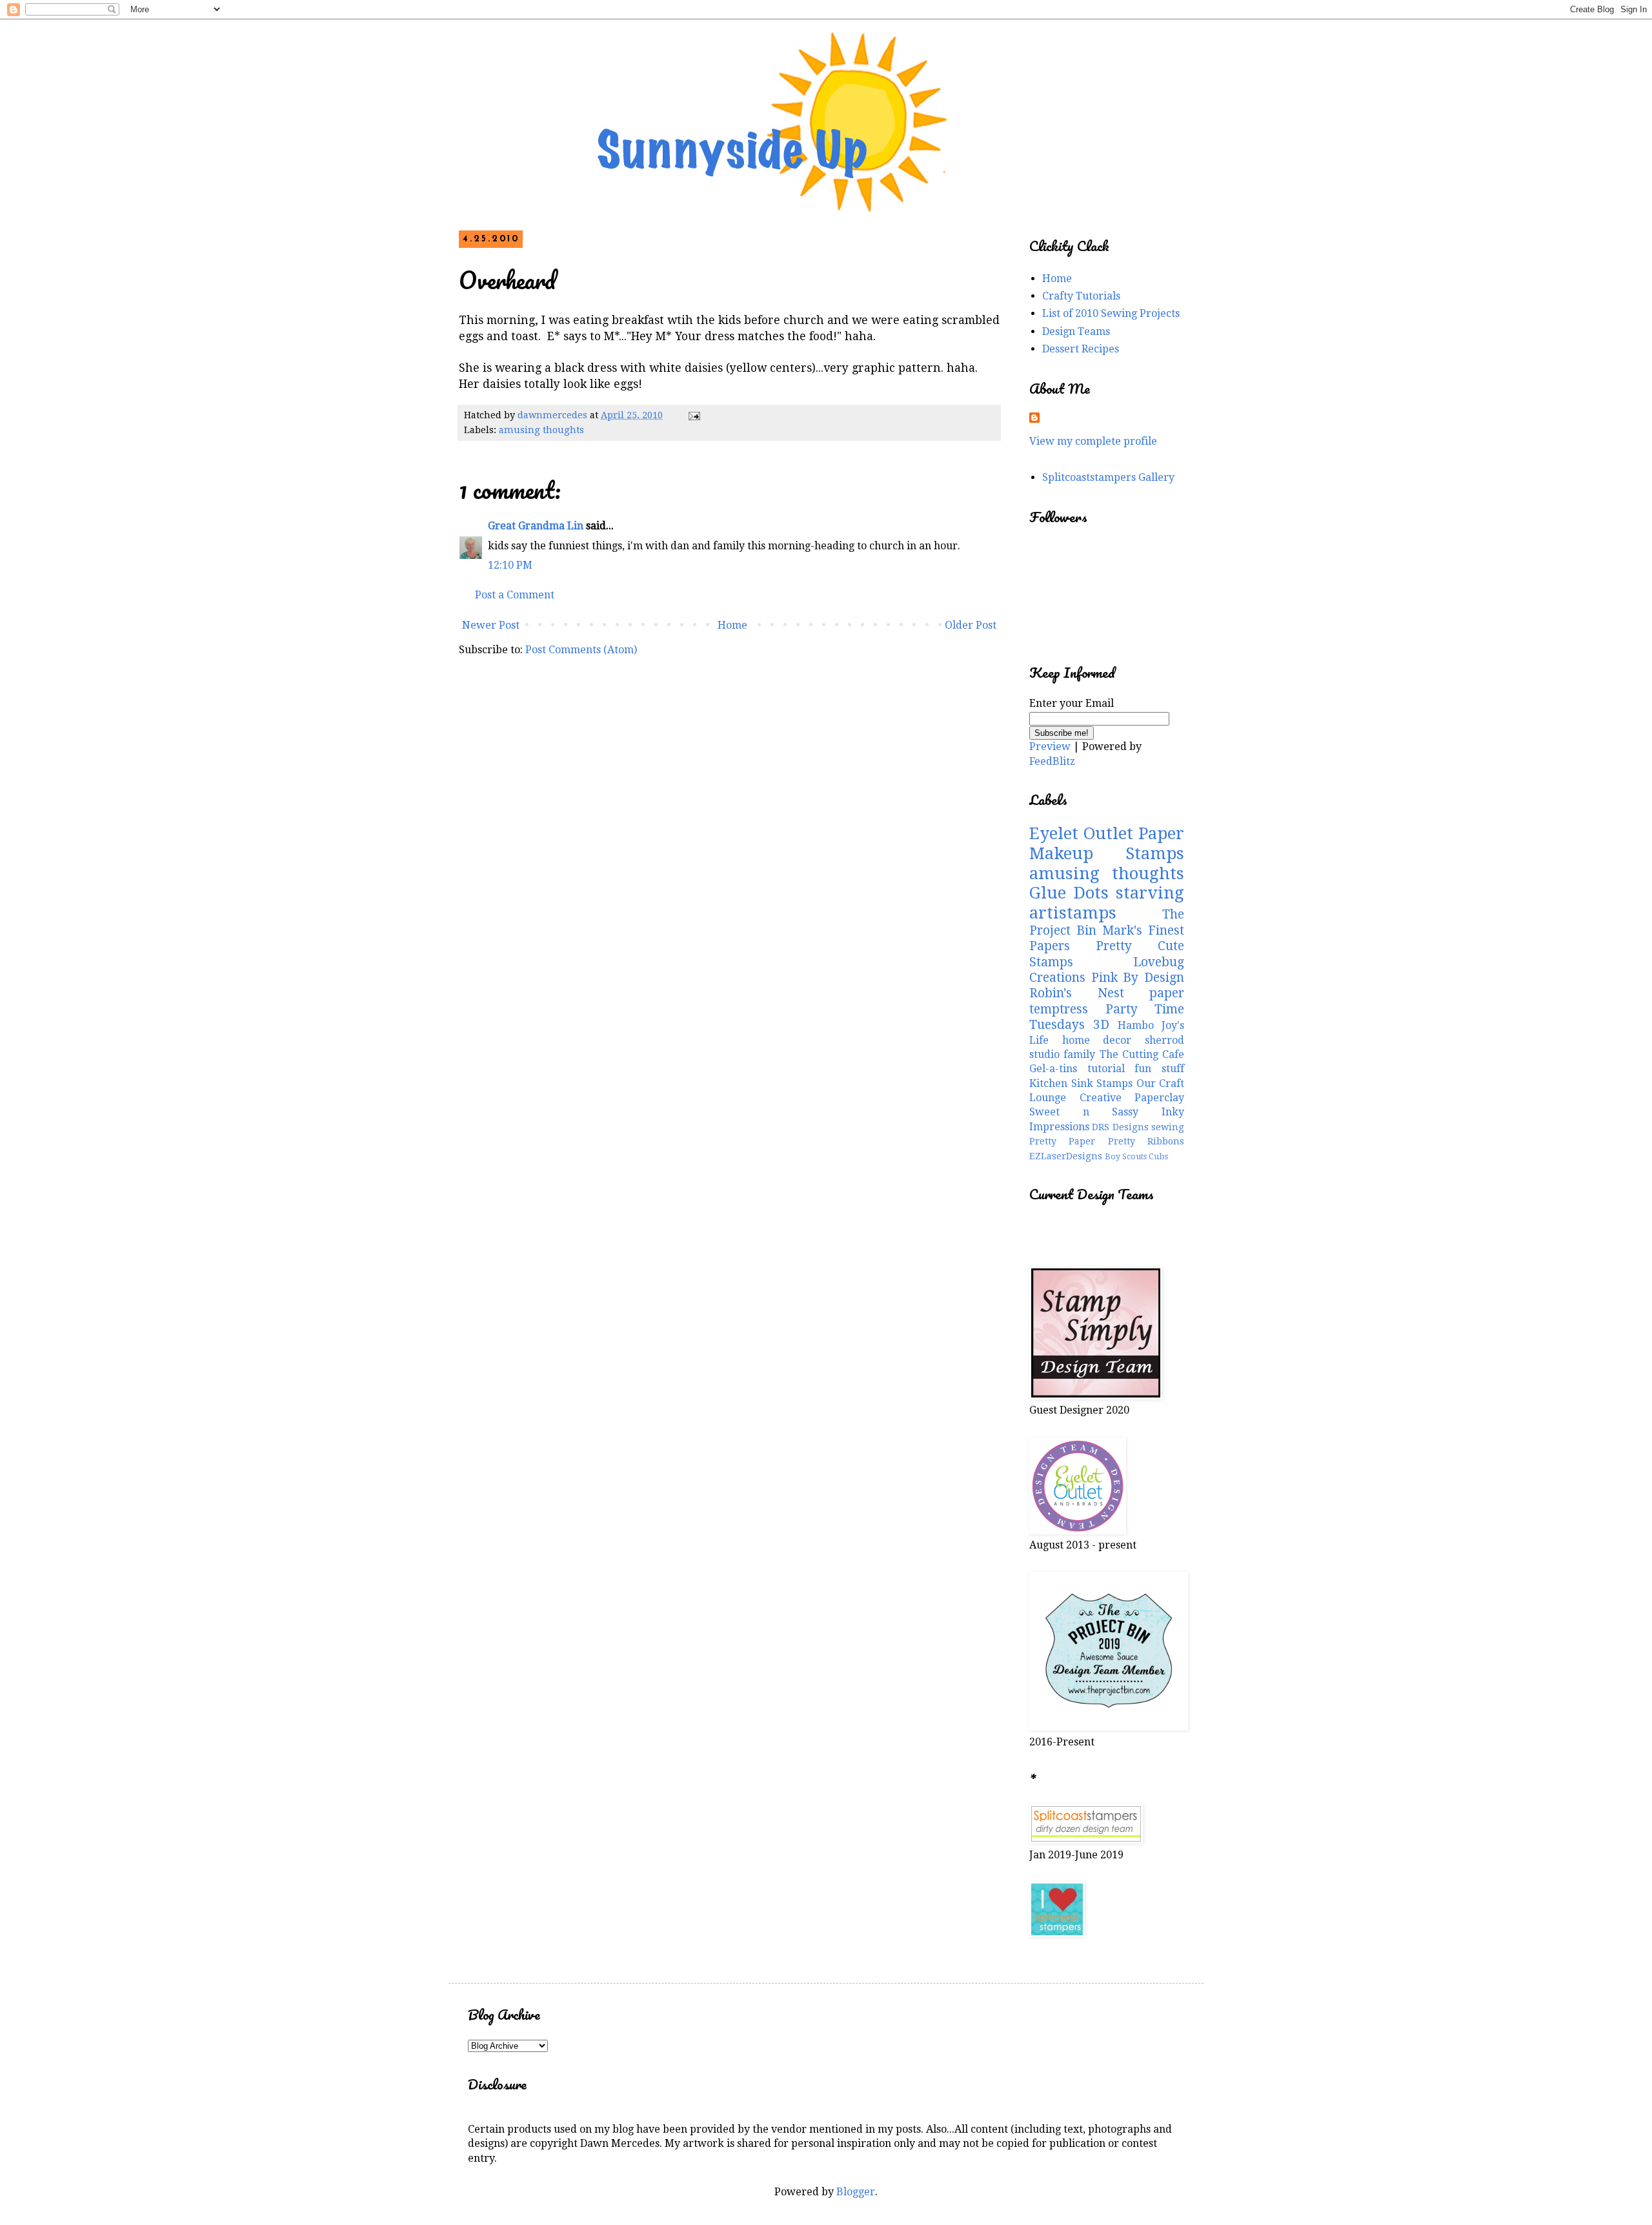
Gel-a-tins (1053, 1069)
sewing (1168, 1127)
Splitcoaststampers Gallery (1108, 477)
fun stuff (1159, 1069)
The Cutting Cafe (1142, 1054)
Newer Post (491, 625)
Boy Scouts (1126, 1156)
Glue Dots (1069, 893)
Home (732, 625)
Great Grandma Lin (536, 526)
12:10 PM (510, 565)
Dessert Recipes (1081, 349)
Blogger (856, 2192)
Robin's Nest (1077, 993)
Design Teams (1076, 331)
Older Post (971, 625)
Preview (1050, 747)
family (1079, 1054)
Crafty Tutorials (1081, 296)
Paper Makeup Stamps (1107, 843)
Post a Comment (515, 595)
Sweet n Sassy (1084, 1112)
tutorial (1106, 1069)
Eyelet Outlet (1081, 833)
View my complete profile (1093, 441)
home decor (1097, 1040)
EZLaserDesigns (1066, 1156)
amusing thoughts (541, 430)
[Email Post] (693, 415)
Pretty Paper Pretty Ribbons (1107, 1141)
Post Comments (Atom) (581, 650)
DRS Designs (1120, 1127)
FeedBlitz (1052, 761)
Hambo (1136, 1025)
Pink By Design (1138, 978)
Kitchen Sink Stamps (1081, 1083)
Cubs (1158, 1156)
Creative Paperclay (1132, 1098)
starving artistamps (1107, 903)
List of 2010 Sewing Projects (1111, 313)
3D (1101, 1025)
